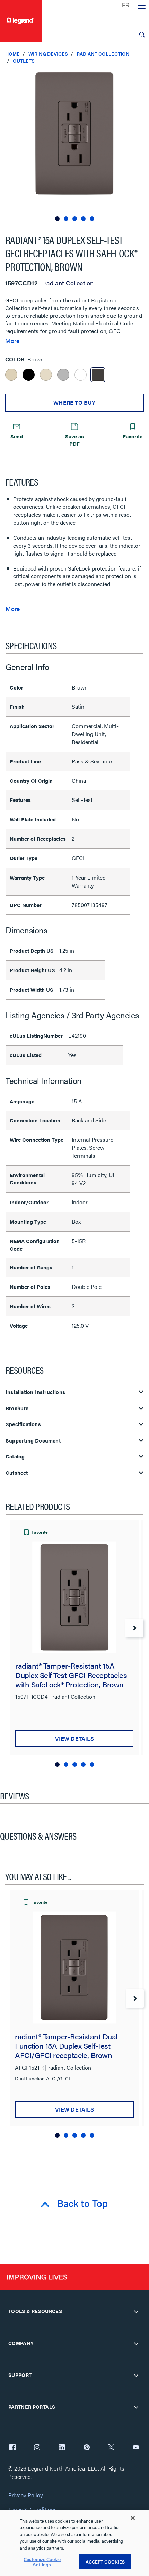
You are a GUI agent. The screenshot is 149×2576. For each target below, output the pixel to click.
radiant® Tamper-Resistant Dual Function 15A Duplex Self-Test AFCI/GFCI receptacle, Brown (66, 2046)
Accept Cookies (105, 2562)
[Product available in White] (81, 375)
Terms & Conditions (33, 2510)
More (12, 341)
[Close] (133, 2518)
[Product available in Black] (29, 375)
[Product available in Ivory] (11, 375)
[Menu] (142, 9)
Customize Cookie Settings (42, 2562)
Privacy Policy (25, 2495)
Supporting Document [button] (33, 1441)
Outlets (24, 61)
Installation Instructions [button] (35, 1392)
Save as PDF (74, 440)
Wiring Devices (48, 54)
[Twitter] (111, 2448)
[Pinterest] (87, 2448)
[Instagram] (37, 2448)
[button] (142, 76)
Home (12, 54)
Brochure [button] (17, 1408)
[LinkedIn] (62, 2448)
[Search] (142, 35)
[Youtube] (136, 2448)
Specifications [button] (23, 1424)
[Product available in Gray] (63, 375)
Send (17, 436)
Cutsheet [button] (17, 1473)
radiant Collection (103, 54)
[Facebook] (12, 2448)
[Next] (134, 1628)
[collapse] (136, 2311)
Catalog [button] (15, 1457)
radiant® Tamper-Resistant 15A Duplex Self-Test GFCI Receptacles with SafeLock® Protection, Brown (71, 1675)
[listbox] (74, 146)
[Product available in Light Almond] (46, 375)
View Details (74, 1739)
